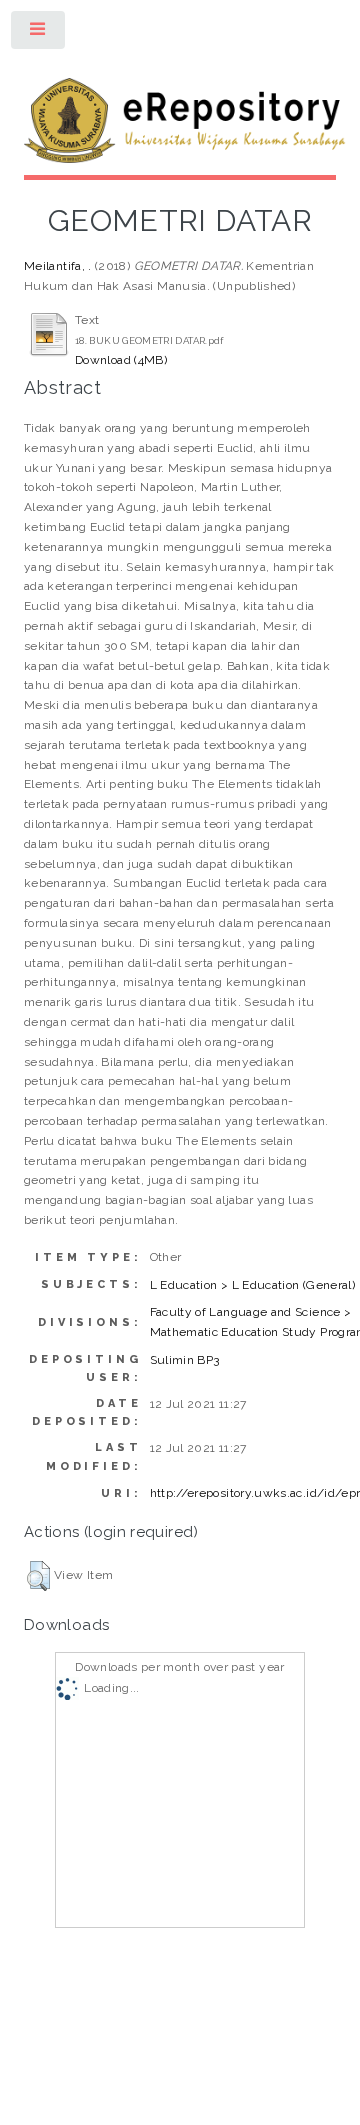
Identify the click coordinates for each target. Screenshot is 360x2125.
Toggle (39, 34)
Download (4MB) (121, 360)
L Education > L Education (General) (253, 1285)
